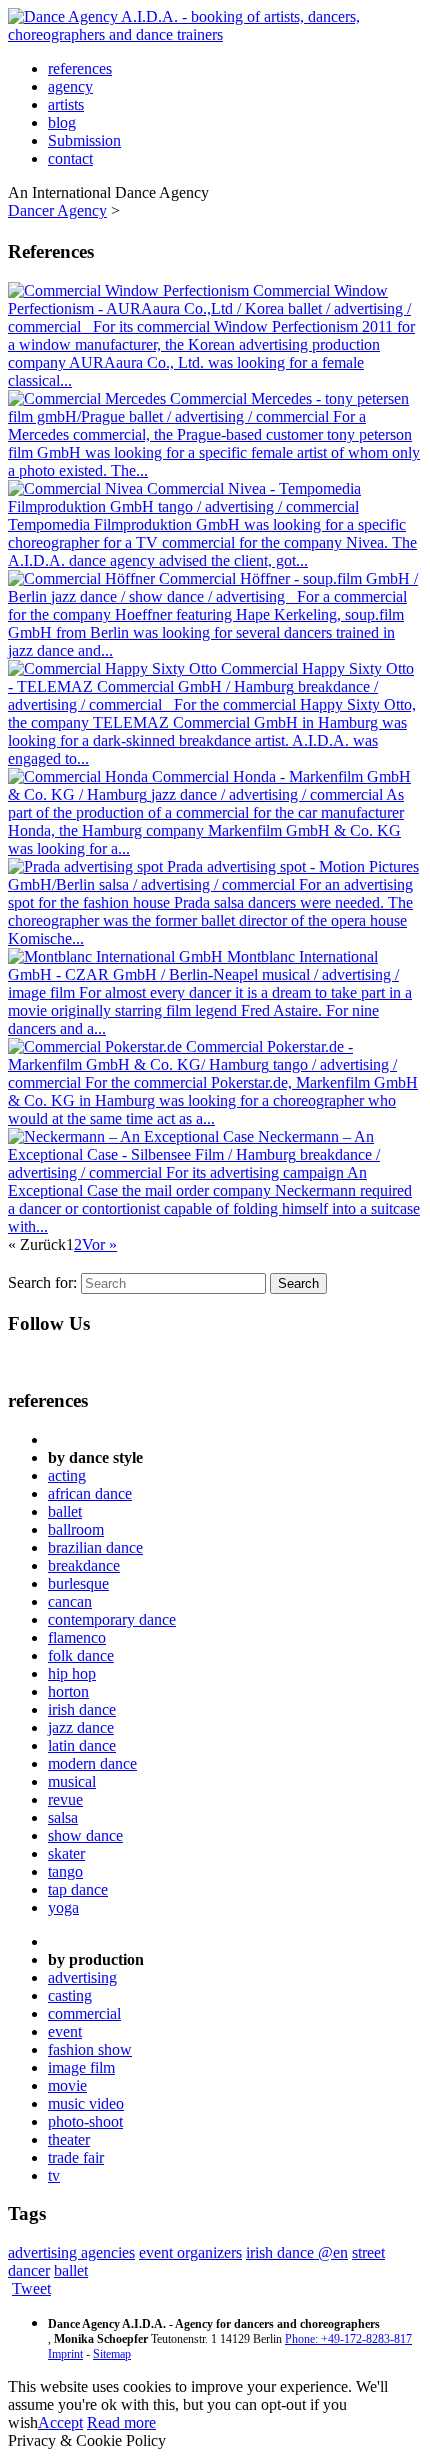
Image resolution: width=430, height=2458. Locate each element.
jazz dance (81, 1727)
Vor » (99, 1244)
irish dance (82, 1709)
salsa (63, 1817)
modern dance (92, 1763)
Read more (121, 2422)
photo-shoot (85, 2121)
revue (65, 1799)
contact (70, 158)
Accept (60, 2422)
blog (62, 122)
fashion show (90, 2049)
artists (66, 104)
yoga (63, 1907)
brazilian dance (95, 1547)
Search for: (42, 1282)
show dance (85, 1835)
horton (68, 1691)
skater (66, 1853)
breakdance (84, 1565)
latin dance (82, 1745)
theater (69, 2139)
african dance (90, 1493)
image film (81, 2067)
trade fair (76, 2157)
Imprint (65, 2354)
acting (67, 1475)
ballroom (76, 1529)
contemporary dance (112, 1619)
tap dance (78, 1889)
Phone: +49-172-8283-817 (348, 2339)
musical (72, 1781)
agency (70, 86)
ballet (65, 1511)
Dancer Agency (57, 210)
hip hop (72, 1673)
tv (54, 2175)
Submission (84, 140)
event (65, 2031)
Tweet (31, 2288)
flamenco (77, 1637)
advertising (82, 1977)
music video (86, 2103)
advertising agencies (71, 2252)
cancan (70, 1601)
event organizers (190, 2252)
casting (70, 1995)
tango (65, 1871)
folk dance (81, 1655)
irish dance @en (297, 2252)
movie (67, 2085)
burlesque (78, 1583)
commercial (84, 2013)
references (80, 68)
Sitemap (112, 2354)
